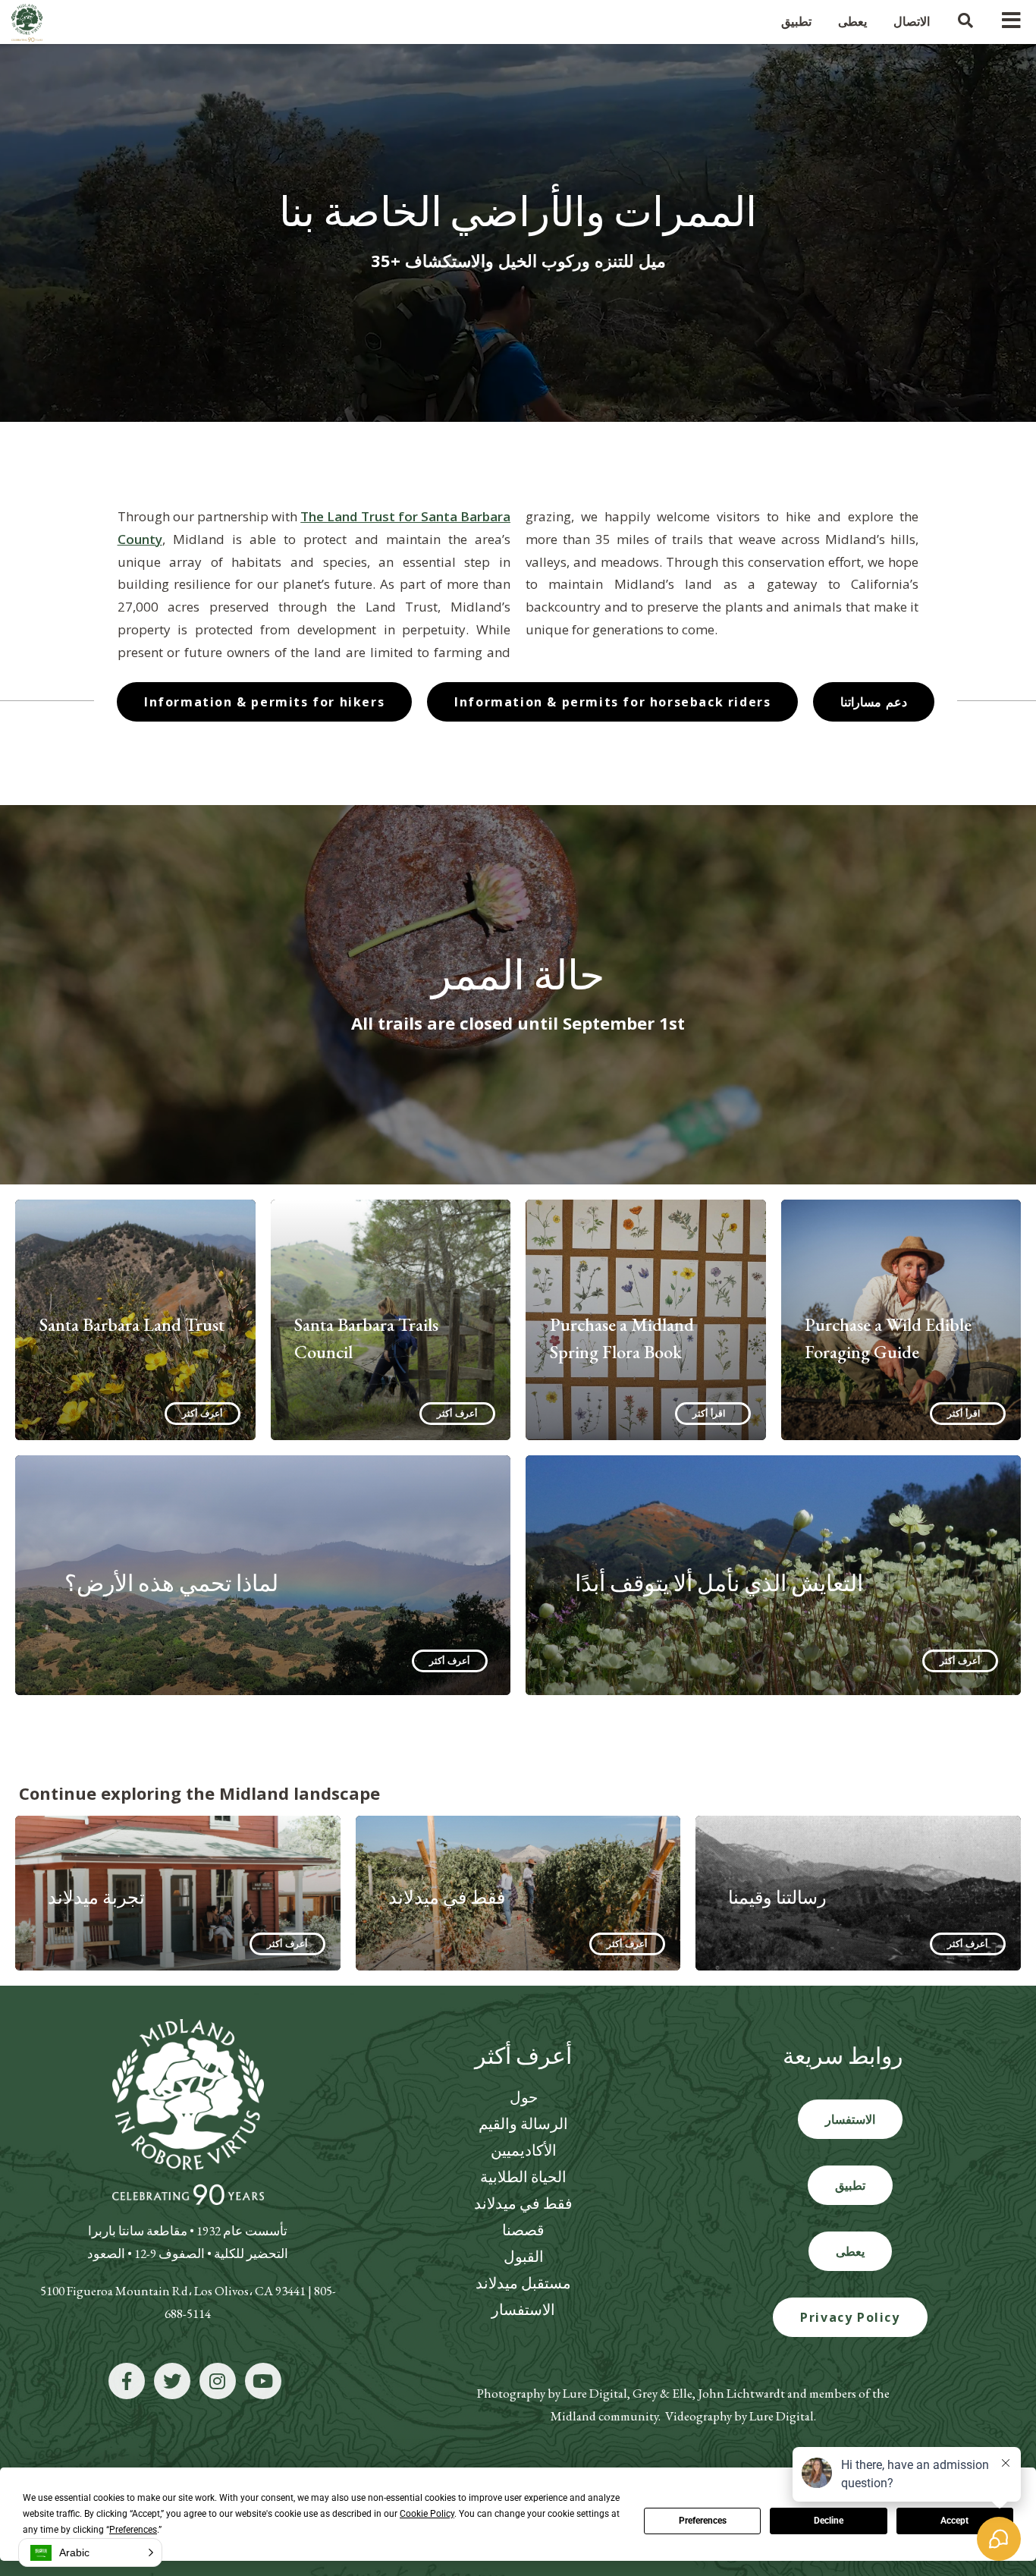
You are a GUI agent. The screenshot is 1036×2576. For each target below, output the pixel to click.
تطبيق (850, 2185)
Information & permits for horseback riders (612, 702)
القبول (524, 2257)
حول (524, 2097)
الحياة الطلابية (523, 2177)
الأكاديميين (524, 2150)
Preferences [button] (133, 2530)
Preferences (703, 2521)
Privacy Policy (850, 2317)
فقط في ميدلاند (523, 2203)
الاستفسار (523, 2310)
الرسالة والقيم (523, 2124)
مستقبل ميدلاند (523, 2283)
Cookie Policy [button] (427, 2514)
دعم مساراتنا (874, 702)
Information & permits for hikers (264, 702)
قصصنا (523, 2230)
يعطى (850, 2251)
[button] (90, 2552)
